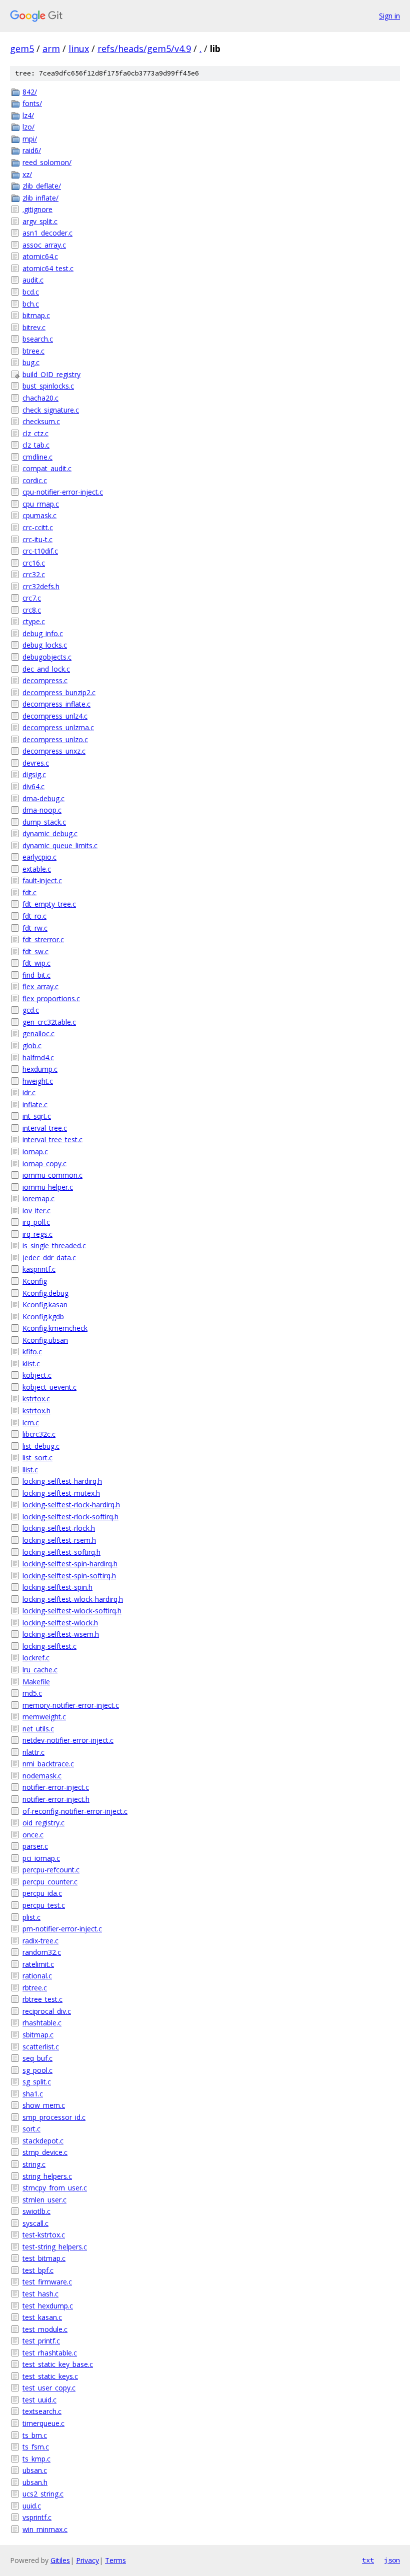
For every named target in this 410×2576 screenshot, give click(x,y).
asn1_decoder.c (47, 233)
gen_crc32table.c (49, 1022)
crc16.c (34, 563)
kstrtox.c (36, 1399)
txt (368, 2560)
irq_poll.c (36, 1222)
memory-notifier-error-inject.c (71, 1705)
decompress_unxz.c (54, 751)
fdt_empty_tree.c (49, 904)
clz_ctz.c (35, 433)
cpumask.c (39, 515)
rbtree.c (35, 1988)
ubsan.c (35, 2470)
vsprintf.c (37, 2517)
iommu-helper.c (48, 1187)
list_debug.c (41, 1446)
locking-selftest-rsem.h (59, 1540)
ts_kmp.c (36, 2459)
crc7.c (32, 598)
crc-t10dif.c (40, 551)
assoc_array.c (44, 245)
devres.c (36, 763)
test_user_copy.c (49, 2388)
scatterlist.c (41, 2047)
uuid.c (32, 2506)
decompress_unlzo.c (55, 739)
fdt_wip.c (36, 963)
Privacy (87, 2560)
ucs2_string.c (43, 2494)
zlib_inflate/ (40, 198)
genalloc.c (38, 1033)
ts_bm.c (35, 2435)
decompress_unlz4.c (55, 716)
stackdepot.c (43, 2141)
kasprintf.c (39, 1269)
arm (51, 49)
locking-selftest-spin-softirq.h (69, 1576)
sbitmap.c (38, 2035)
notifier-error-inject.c (56, 1787)
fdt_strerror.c (43, 939)
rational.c (37, 1976)
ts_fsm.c (36, 2447)
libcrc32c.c (39, 1434)
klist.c (31, 1364)
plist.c (31, 1917)
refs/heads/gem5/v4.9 (144, 49)
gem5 (22, 49)
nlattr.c (33, 1752)
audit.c (33, 280)
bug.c (31, 362)
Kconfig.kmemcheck (55, 1328)
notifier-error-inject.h (56, 1799)
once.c (33, 1835)
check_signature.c (51, 410)
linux (79, 49)
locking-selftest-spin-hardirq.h (70, 1564)
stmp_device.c (45, 2152)
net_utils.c (38, 1729)
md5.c (32, 1693)
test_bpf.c (38, 2270)
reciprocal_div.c (47, 2011)
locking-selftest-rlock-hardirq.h (71, 1505)
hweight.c (38, 1081)
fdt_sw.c (35, 951)
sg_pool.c (37, 2070)
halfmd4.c (38, 1057)
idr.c (29, 1092)
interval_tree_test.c (52, 1139)
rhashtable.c (42, 2023)
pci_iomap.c (41, 1858)
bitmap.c (36, 315)
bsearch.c (38, 339)
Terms (115, 2560)
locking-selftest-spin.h (57, 1587)
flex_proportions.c (51, 998)
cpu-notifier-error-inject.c (63, 492)
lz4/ (28, 115)
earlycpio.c (39, 857)
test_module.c (45, 2329)
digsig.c (34, 774)
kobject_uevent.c (49, 1387)
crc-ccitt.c (38, 527)
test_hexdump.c (48, 2306)
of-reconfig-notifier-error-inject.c (75, 1811)
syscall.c (35, 2223)
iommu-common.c (52, 1175)
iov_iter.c (36, 1210)
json (392, 2560)
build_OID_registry (51, 374)
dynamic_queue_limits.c (60, 845)
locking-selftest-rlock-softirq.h (70, 1517)
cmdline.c (37, 457)
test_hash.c (40, 2294)
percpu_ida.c (42, 1893)
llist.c (30, 1470)
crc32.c (34, 574)
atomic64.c (40, 256)
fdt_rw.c (35, 928)
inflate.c (35, 1104)
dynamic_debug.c (50, 833)
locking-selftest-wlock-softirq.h (72, 1611)
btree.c (33, 351)
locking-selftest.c (49, 1646)
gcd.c (31, 1010)
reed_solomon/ (47, 162)
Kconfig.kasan (45, 1305)
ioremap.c (38, 1198)
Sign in (389, 16)
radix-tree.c (40, 1941)
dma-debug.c (43, 798)
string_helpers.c (47, 2176)
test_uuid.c (39, 2400)
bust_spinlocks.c (48, 386)
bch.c (31, 304)
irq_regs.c (37, 1234)
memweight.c (44, 1717)
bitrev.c (34, 327)
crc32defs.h (41, 586)
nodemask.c (42, 1776)
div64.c (33, 786)
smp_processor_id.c (54, 2117)
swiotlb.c (36, 2211)
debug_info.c (43, 633)
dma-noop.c (42, 810)
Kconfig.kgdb (43, 1317)
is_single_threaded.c (54, 1245)
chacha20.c (40, 398)
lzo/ (28, 127)
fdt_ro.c (34, 916)
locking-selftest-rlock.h (59, 1528)
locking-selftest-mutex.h (61, 1493)
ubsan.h (35, 2482)
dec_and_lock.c (46, 669)
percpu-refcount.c (51, 1870)
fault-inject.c (42, 880)
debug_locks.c (45, 645)
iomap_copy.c (44, 1163)
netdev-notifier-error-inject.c (68, 1740)
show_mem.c (44, 2105)
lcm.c (31, 1423)
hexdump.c (40, 1069)
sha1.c (33, 2094)
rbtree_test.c (42, 1999)
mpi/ (30, 139)
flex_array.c (40, 986)
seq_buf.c (37, 2058)
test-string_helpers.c (55, 2247)
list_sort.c (37, 1458)
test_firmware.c (47, 2282)
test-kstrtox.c (44, 2235)
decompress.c (45, 680)
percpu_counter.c (50, 1882)
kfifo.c (32, 1352)
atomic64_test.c (48, 268)
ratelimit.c (38, 1964)
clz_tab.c (36, 445)
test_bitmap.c (44, 2258)
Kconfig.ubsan (45, 1340)
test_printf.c (41, 2341)
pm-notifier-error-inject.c (62, 1929)
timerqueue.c (43, 2423)
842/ (30, 92)
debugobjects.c (47, 657)
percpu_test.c (44, 1905)
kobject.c (37, 1375)
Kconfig (35, 1281)
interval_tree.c (45, 1128)
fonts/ (32, 103)
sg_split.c (37, 2082)
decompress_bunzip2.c (59, 692)
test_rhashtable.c (50, 2353)
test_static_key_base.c (58, 2364)
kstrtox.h (36, 1411)
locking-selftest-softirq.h (61, 1552)
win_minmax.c (45, 2529)
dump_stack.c (44, 822)
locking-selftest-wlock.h (60, 1623)
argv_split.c (40, 221)
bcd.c (31, 292)
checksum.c (41, 421)
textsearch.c (42, 2411)
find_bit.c (36, 975)
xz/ (27, 174)
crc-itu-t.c (37, 539)
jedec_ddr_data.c (49, 1257)
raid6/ (32, 150)
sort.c (31, 2129)
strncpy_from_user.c (55, 2188)
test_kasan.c (42, 2317)
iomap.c (35, 1151)
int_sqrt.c (37, 1116)
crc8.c (32, 610)
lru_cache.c (40, 1670)
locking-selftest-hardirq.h (62, 1481)
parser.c (35, 1846)
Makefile (36, 1682)
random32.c (42, 1952)
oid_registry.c (43, 1823)
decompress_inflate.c (56, 704)
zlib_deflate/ (42, 186)
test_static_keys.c (50, 2376)
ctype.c (34, 621)
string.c (34, 2164)
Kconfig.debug (45, 1293)
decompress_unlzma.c (58, 727)
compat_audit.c (47, 468)
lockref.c (36, 1658)
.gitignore (37, 209)
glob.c (32, 1045)
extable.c (37, 869)
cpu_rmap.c (41, 504)
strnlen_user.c (44, 2200)
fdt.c (29, 892)
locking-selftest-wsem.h (61, 1634)
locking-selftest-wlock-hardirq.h (73, 1599)
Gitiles (60, 2560)
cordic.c (35, 480)
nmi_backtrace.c (48, 1764)
